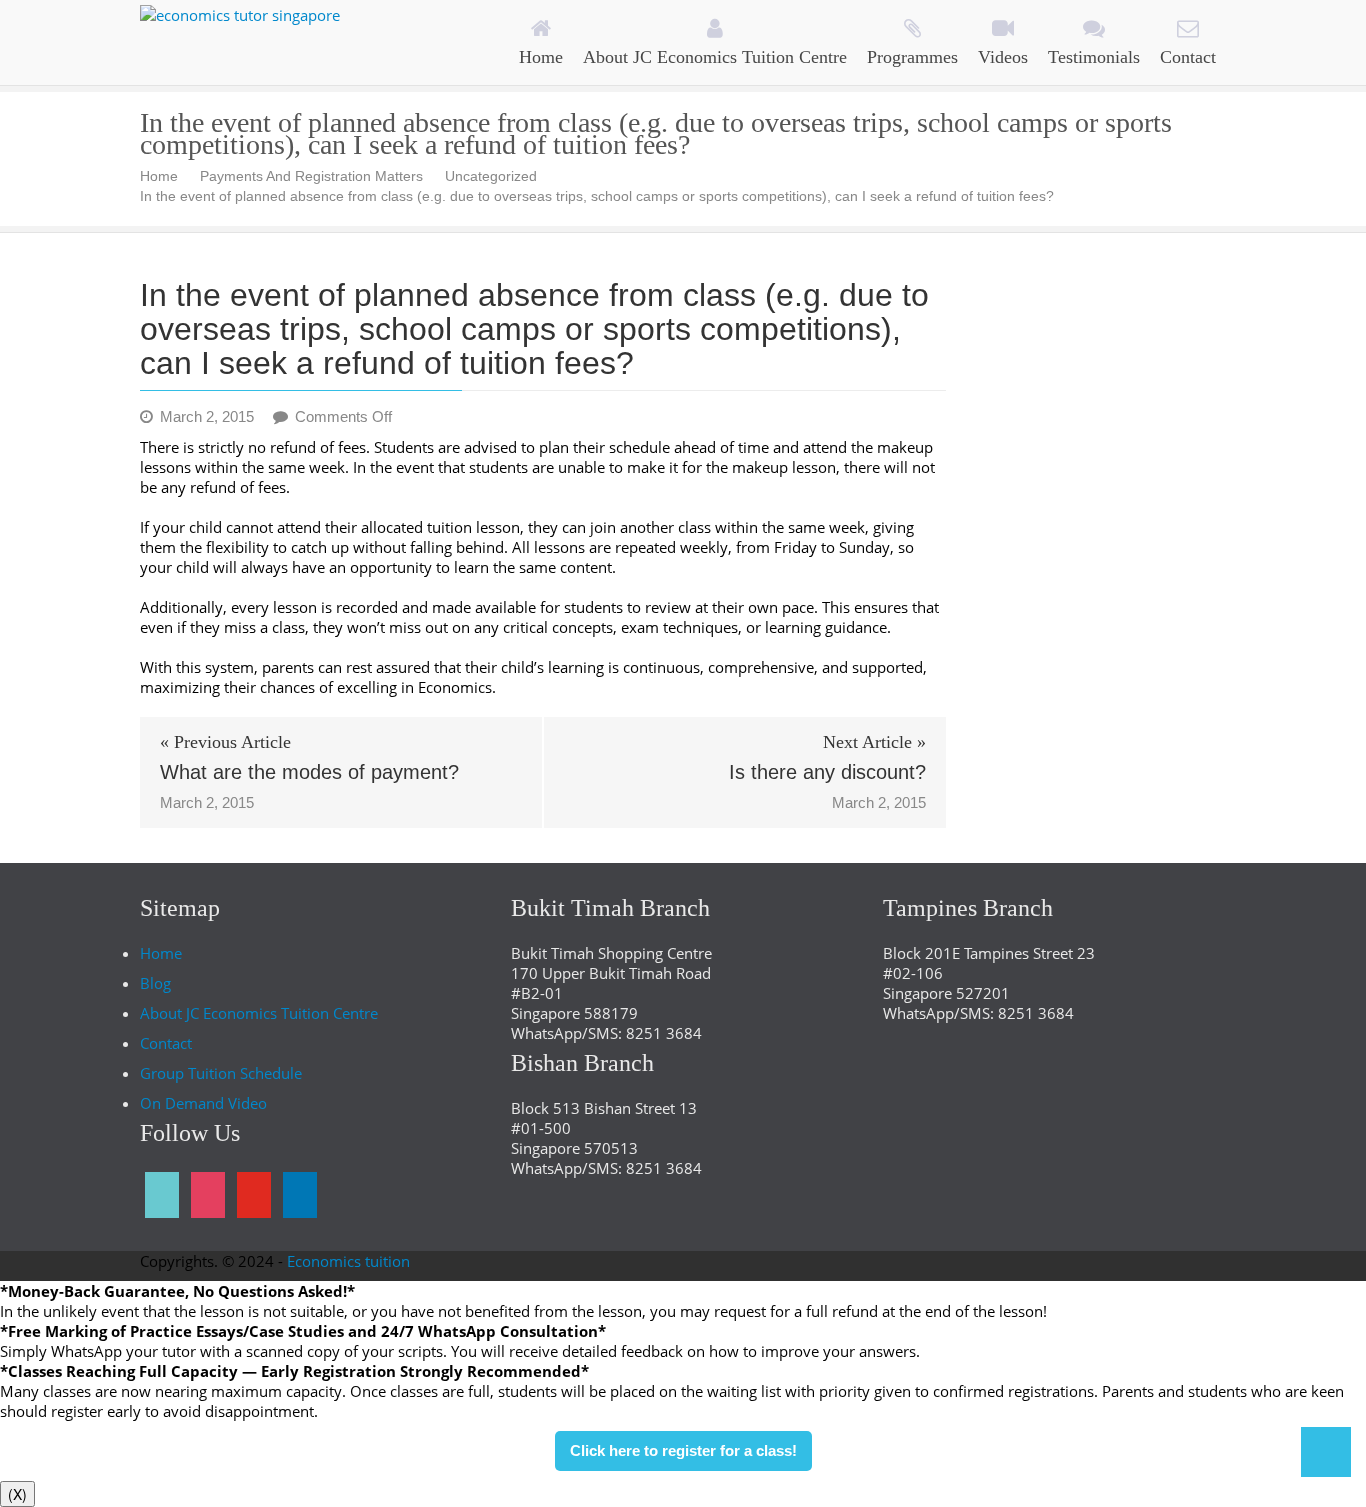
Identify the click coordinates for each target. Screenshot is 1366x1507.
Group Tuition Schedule (221, 1073)
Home (159, 176)
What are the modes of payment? (309, 772)
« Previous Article (225, 742)
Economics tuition (348, 1261)
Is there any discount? (827, 772)
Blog (155, 983)
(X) (17, 1494)
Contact (166, 1043)
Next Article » (874, 742)
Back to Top (1326, 1452)
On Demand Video (203, 1103)
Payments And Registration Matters (311, 176)
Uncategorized (491, 176)
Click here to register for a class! (683, 1450)
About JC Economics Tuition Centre (259, 1013)
